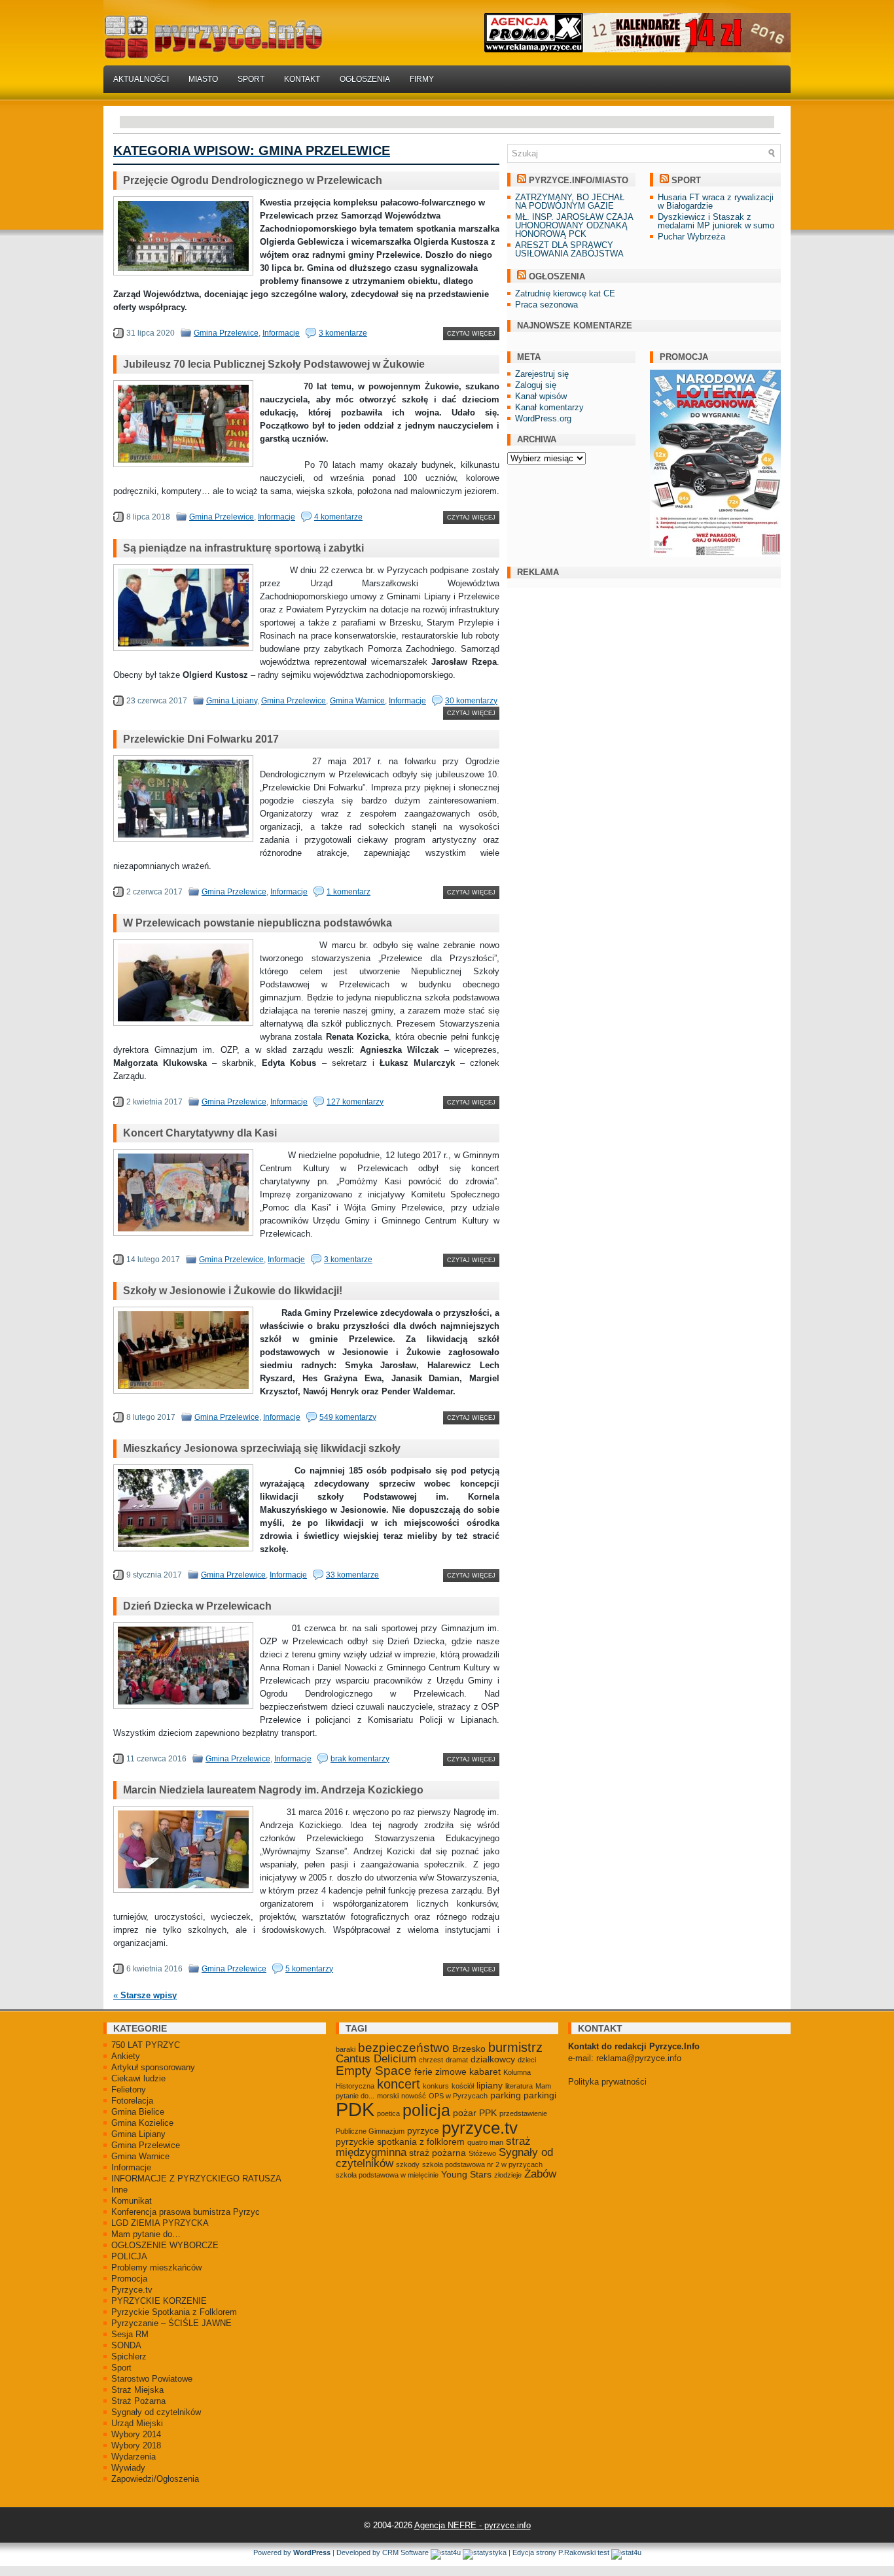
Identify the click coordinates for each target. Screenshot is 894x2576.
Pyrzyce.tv (132, 2290)
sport (686, 180)
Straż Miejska (137, 2390)
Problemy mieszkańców (156, 2267)
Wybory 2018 (136, 2445)
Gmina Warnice (357, 701)
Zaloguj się (536, 385)
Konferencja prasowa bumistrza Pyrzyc (186, 2212)
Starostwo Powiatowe (152, 2379)
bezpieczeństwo (404, 2048)
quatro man (485, 2142)
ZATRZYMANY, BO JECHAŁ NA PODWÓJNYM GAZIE (570, 202)
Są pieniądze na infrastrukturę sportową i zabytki (243, 548)
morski (388, 2096)
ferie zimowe (440, 2072)
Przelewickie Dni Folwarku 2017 (201, 739)
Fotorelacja (132, 2101)
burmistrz (515, 2047)
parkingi (540, 2095)
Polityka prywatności (607, 2082)
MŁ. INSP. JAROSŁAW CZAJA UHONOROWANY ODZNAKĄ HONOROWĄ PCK (574, 225)
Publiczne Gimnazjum (370, 2131)
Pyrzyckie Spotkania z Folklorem (174, 2312)
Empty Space (374, 2071)
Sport (251, 79)
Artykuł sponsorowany (153, 2067)
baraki (346, 2049)
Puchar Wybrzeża (691, 237)
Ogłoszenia (365, 79)
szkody (408, 2164)
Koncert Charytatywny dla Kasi (200, 1133)
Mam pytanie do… (146, 2234)
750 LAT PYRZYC (146, 2045)
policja (426, 2110)
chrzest (431, 2060)
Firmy (422, 79)
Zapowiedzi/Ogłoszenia (155, 2479)
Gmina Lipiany (232, 701)
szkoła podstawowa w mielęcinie (387, 2175)
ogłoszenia (557, 276)
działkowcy (493, 2059)
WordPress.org (543, 418)
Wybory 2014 (136, 2434)
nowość (414, 2096)
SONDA (126, 2345)
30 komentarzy (471, 701)
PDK (355, 2109)
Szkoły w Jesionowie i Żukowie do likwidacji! (233, 1291)
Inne (119, 2190)
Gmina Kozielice (142, 2123)
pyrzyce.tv (480, 2128)
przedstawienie (523, 2113)
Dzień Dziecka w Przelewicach (197, 1606)
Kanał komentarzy (549, 407)
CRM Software (405, 2552)
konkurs (436, 2086)
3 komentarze (343, 333)
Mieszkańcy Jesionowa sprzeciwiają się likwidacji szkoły (262, 1448)
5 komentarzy (309, 1969)
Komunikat (132, 2201)
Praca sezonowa (546, 305)
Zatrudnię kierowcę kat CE (565, 293)
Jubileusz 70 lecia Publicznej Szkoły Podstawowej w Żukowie (274, 364)
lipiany (490, 2085)
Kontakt (302, 79)
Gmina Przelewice (226, 333)
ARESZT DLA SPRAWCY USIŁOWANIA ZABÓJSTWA (569, 249)
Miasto (203, 79)
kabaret (485, 2072)
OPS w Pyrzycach (458, 2096)
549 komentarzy (348, 1417)
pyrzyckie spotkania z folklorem (400, 2142)
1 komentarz (349, 892)
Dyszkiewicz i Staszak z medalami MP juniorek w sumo (716, 221)
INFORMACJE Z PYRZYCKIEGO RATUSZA (196, 2179)
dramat (457, 2060)
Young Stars (466, 2174)
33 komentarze (352, 1575)
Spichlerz (129, 2356)
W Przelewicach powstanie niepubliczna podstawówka (258, 923)
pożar (465, 2113)
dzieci (527, 2060)
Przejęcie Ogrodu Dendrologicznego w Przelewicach (253, 180)
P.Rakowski (577, 2552)
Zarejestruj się (542, 374)
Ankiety (126, 2056)
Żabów (540, 2174)
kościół (463, 2086)
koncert (399, 2084)
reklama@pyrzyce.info (639, 2058)
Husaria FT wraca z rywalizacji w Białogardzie (716, 202)
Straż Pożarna (138, 2401)
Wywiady (128, 2468)
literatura (519, 2086)
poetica (388, 2113)
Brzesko (469, 2049)
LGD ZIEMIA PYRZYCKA (160, 2223)
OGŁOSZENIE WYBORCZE (165, 2245)
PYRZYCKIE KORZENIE (159, 2301)
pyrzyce (423, 2130)
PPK (488, 2113)
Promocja (129, 2279)
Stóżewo (482, 2153)
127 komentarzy (355, 1102)
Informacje (281, 333)
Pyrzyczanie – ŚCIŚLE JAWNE (171, 2323)
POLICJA (129, 2256)
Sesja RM (130, 2334)
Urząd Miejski (137, 2423)
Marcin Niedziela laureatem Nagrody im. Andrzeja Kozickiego (273, 1790)
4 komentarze (338, 517)
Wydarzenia (134, 2457)
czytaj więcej (471, 334)
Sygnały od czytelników (156, 2412)
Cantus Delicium (376, 2059)
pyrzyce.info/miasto (579, 180)
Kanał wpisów (541, 396)
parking (506, 2095)
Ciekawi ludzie (138, 2078)
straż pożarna (438, 2153)
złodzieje (508, 2175)
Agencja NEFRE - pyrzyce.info (473, 2525)
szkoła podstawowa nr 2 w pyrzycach (482, 2164)
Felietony (129, 2090)
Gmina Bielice (138, 2112)
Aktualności (141, 79)
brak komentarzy (360, 1759)
